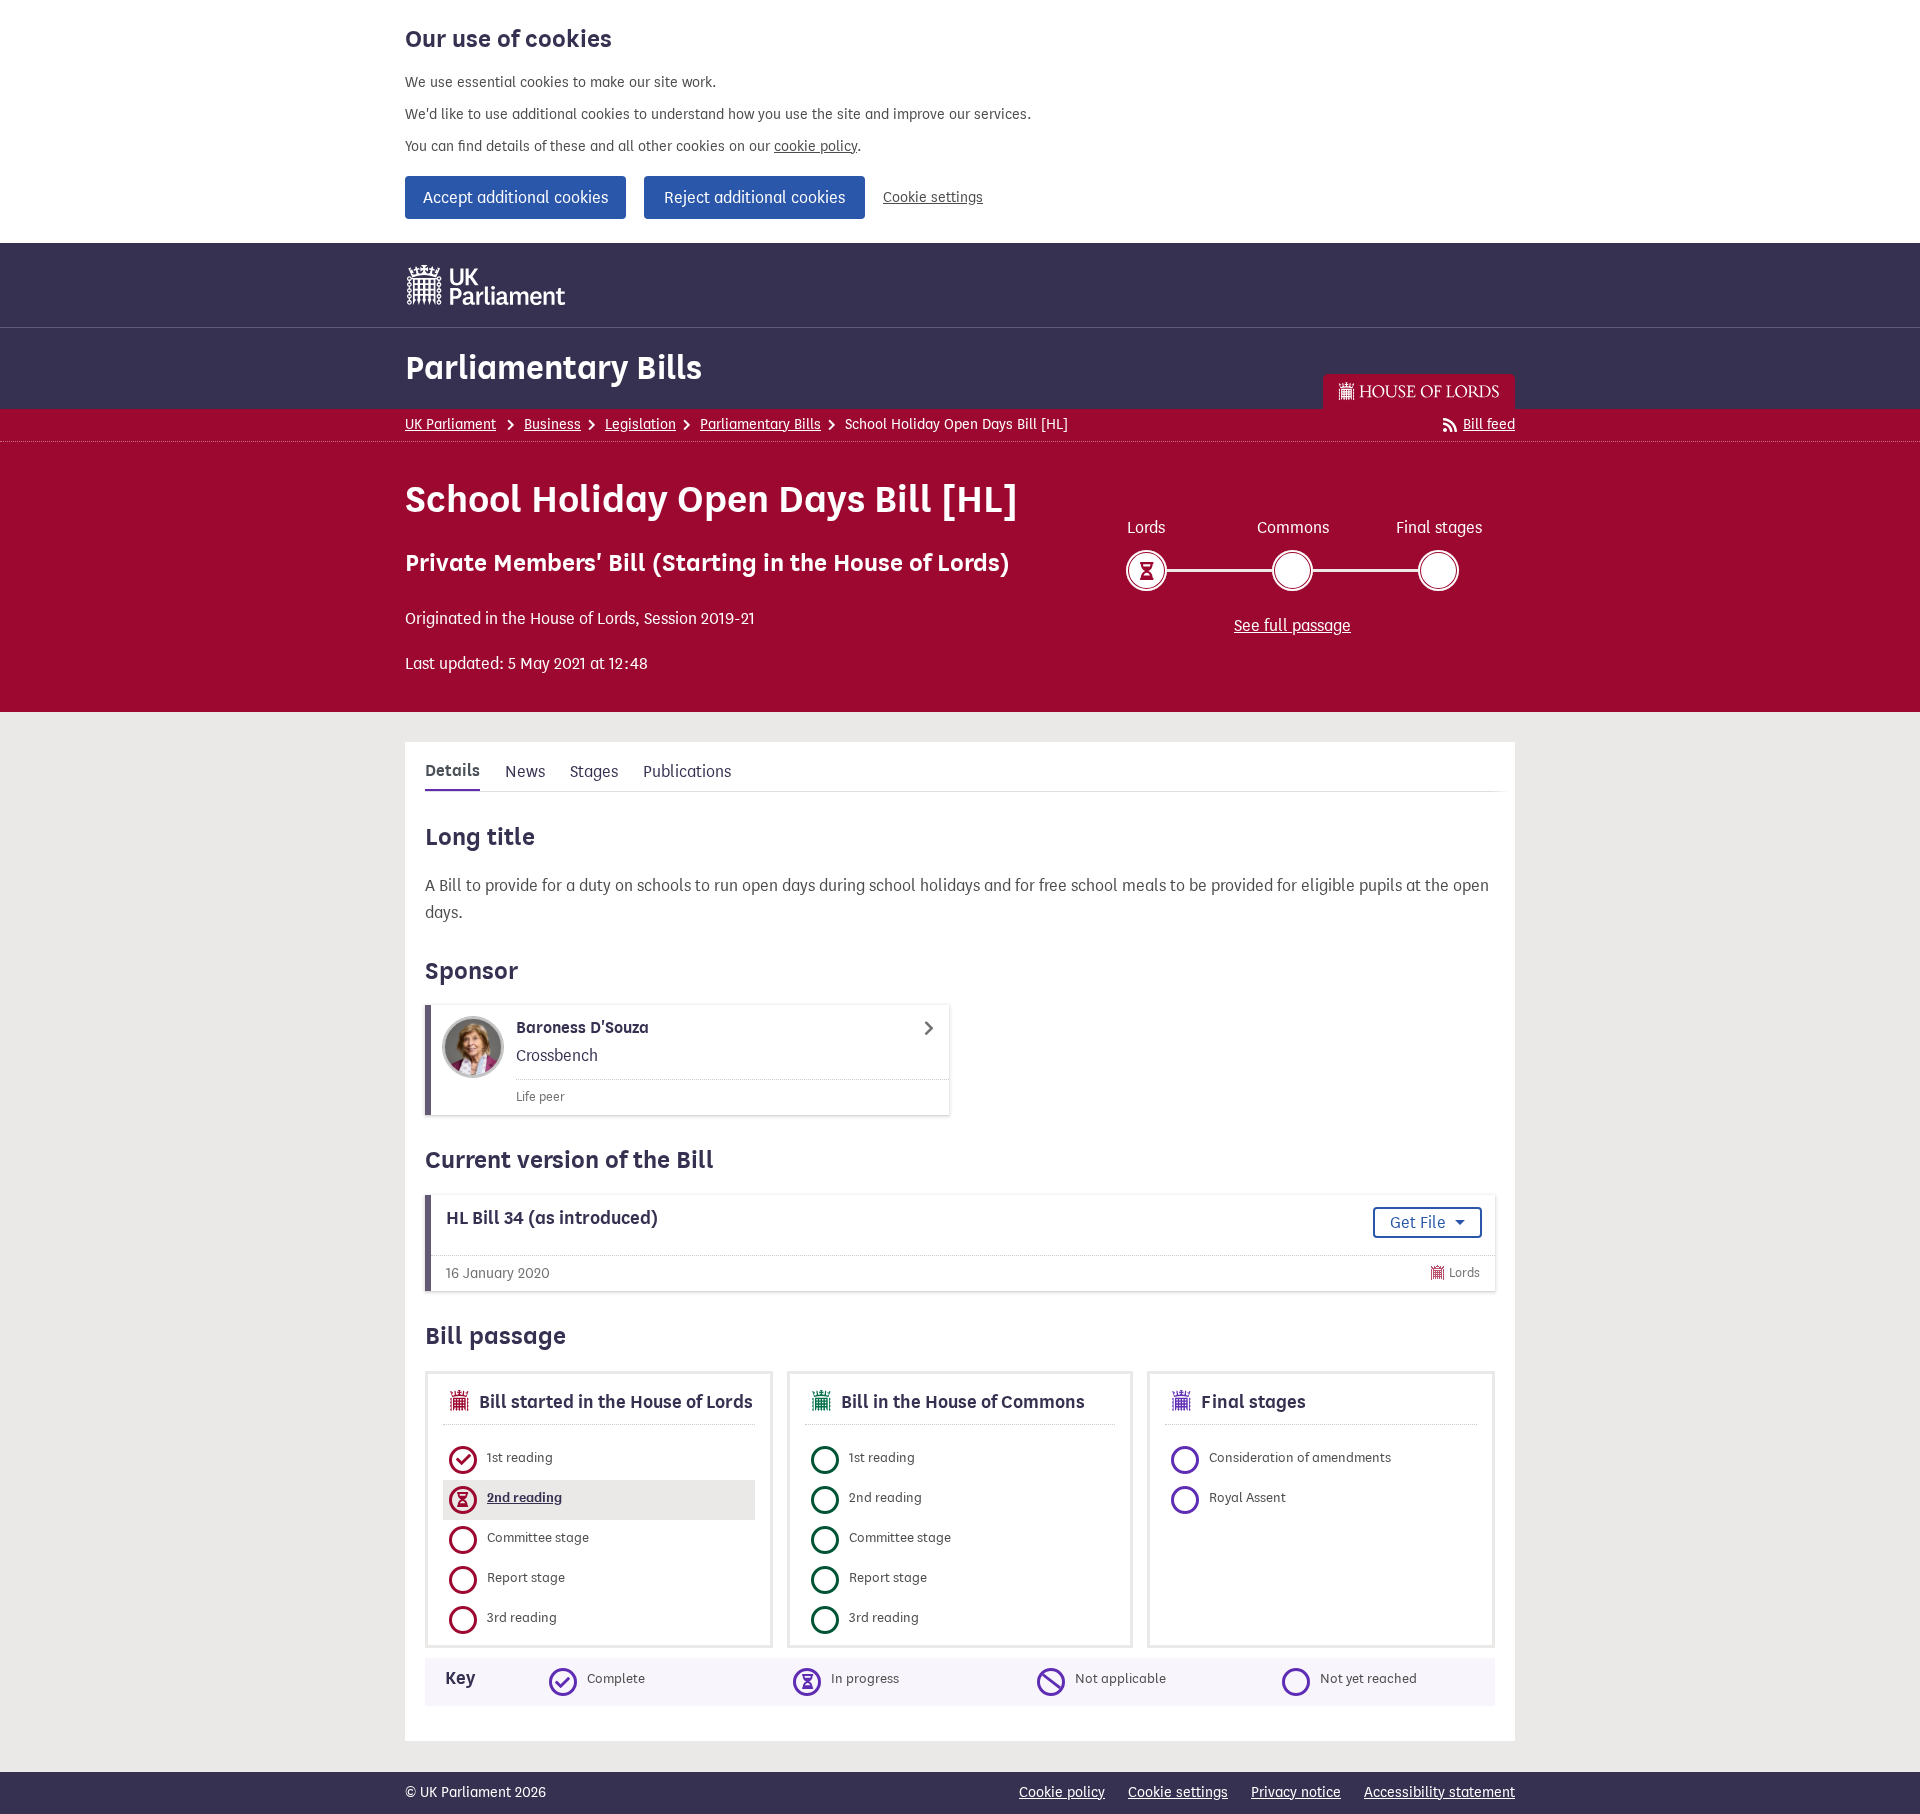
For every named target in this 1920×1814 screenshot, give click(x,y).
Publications (687, 771)
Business (552, 424)
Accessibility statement (1439, 1792)
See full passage (1292, 625)
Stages (594, 771)
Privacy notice (1296, 1792)
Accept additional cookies (515, 197)
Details (452, 771)
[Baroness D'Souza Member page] (687, 1060)
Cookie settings (933, 197)
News (525, 771)
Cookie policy (1062, 1792)
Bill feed (1489, 424)
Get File (1420, 1222)
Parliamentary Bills (553, 367)
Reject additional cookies (754, 197)
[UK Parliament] (486, 285)
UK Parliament (450, 424)
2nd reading (524, 1497)
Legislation (640, 424)
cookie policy (815, 146)
